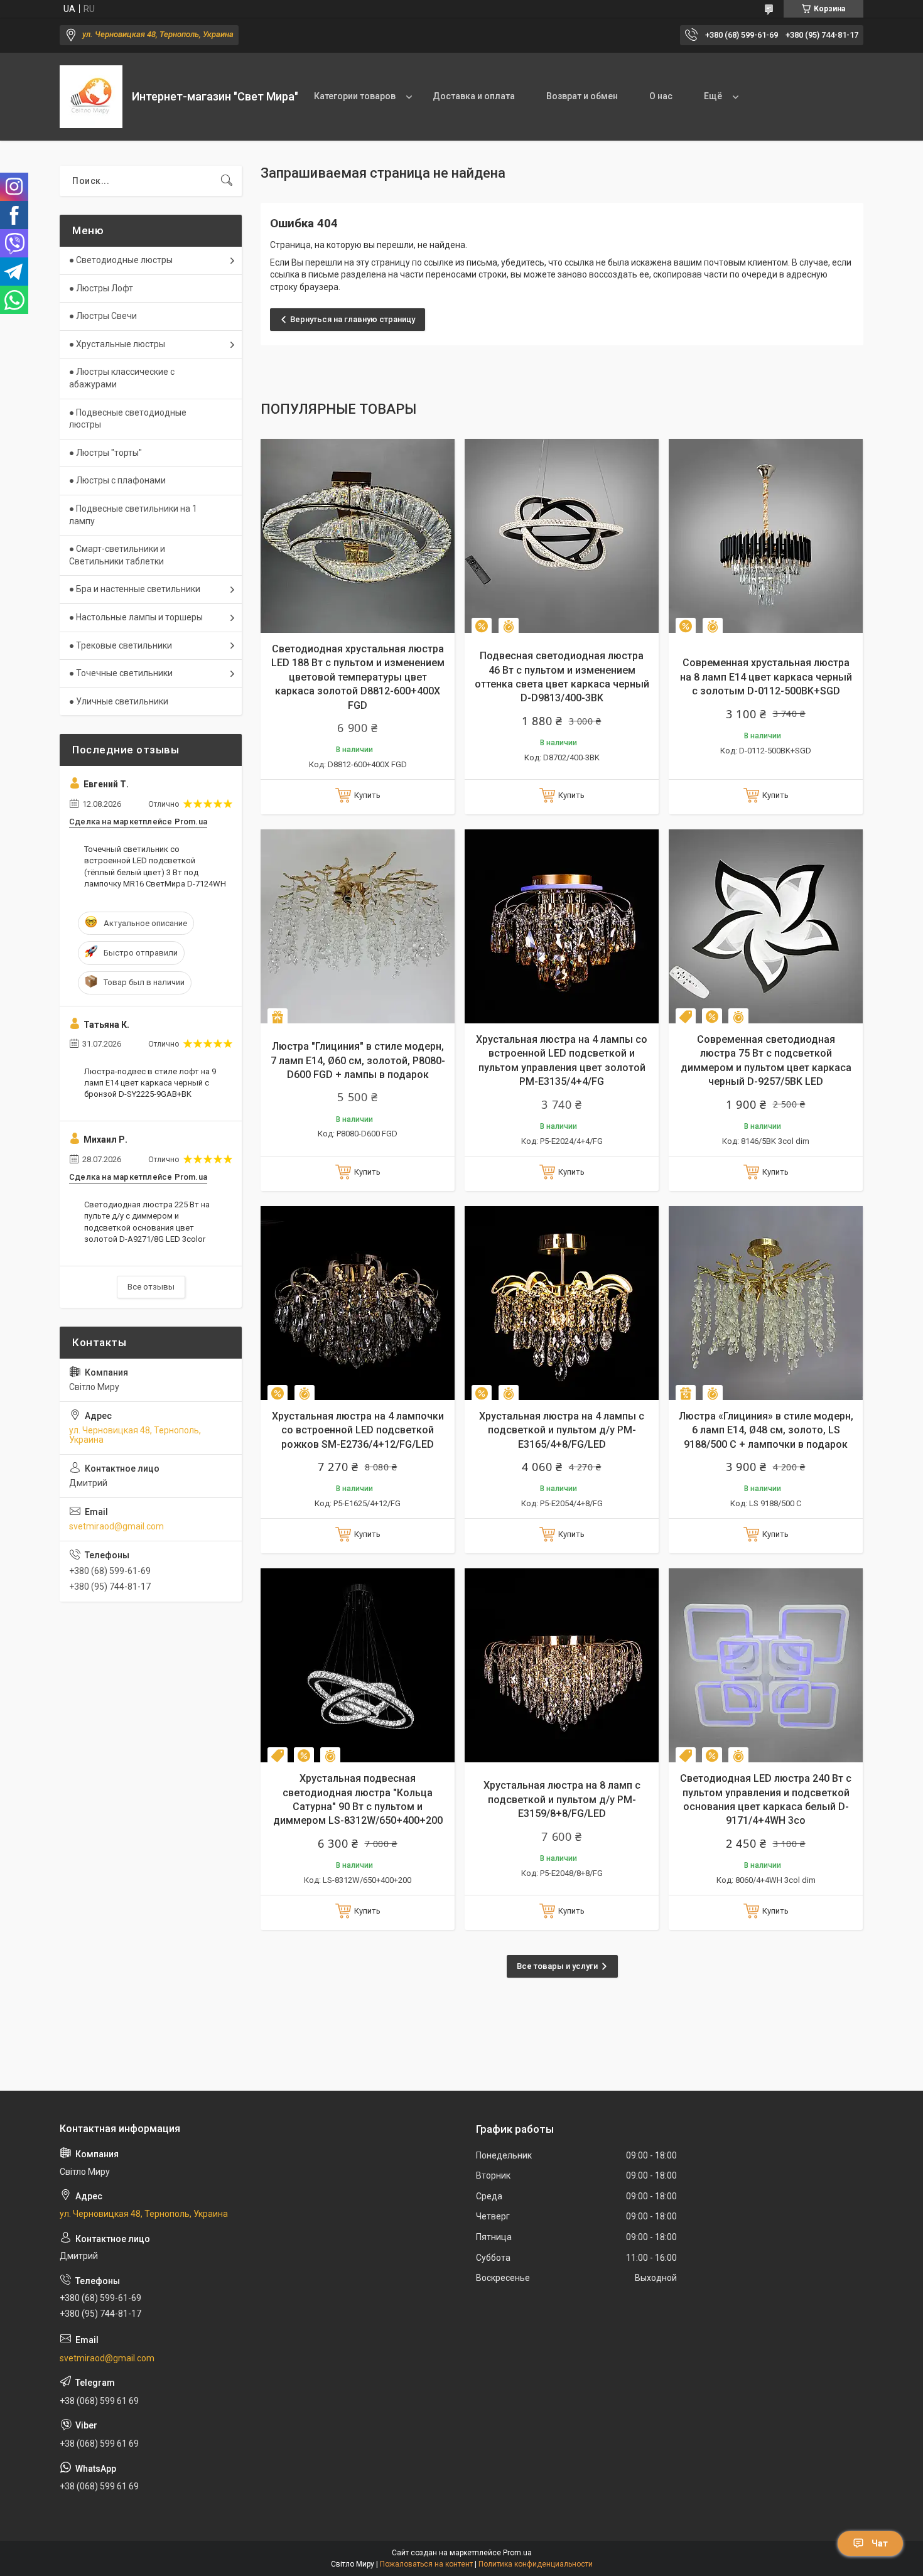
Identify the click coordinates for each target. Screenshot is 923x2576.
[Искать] (227, 181)
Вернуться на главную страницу (353, 319)
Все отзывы (151, 1287)
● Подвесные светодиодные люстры (128, 419)
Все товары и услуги (557, 1966)
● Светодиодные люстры (121, 260)
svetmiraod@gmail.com (116, 1526)
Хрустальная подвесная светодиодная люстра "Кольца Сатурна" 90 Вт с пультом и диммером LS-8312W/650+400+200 (358, 1799)
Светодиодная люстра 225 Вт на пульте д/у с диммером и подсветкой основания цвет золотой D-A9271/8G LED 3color (147, 1222)
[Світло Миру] (91, 97)
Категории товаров (355, 96)
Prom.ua (517, 2553)
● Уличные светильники (119, 701)
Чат (880, 2543)
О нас (661, 96)
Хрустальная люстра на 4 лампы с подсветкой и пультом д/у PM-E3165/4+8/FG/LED (562, 1430)
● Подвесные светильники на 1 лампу (133, 515)
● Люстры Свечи (103, 316)
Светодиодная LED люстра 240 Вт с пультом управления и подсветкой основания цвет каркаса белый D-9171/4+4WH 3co (766, 1799)
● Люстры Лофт (101, 288)
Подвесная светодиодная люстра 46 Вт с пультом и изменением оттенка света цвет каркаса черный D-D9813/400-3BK (562, 677)
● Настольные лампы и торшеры (136, 617)
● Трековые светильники (121, 645)
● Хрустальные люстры (117, 344)
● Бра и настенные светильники (135, 589)
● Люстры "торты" (105, 453)
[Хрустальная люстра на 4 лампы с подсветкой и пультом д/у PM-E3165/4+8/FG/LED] (562, 1303)
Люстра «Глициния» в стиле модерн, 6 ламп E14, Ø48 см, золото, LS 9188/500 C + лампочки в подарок (766, 1430)
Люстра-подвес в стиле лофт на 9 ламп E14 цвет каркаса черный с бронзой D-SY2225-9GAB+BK (150, 1083)
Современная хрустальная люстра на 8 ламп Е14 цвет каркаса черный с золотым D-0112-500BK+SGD (766, 677)
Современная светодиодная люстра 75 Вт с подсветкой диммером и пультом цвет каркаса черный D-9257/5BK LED (766, 1060)
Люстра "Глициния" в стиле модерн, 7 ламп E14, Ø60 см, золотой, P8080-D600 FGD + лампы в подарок (358, 1060)
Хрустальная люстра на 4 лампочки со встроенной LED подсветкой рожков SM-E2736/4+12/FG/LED (358, 1430)
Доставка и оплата (474, 96)
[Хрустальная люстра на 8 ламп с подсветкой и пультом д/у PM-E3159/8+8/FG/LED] (562, 1665)
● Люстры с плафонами (117, 480)
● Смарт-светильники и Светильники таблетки (117, 555)
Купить (367, 795)
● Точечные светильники (121, 673)
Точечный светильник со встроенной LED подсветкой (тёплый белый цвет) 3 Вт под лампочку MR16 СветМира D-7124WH (155, 866)
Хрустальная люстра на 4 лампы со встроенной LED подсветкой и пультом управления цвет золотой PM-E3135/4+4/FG (562, 1060)
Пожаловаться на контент (426, 2564)
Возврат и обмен (582, 96)
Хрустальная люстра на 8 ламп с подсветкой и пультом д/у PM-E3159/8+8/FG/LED (562, 1799)
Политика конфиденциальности (536, 2564)
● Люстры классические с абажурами (122, 378)
